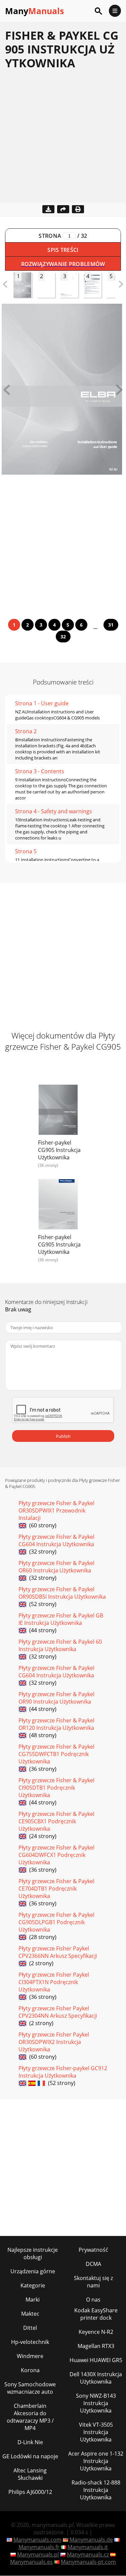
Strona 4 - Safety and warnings (54, 811)
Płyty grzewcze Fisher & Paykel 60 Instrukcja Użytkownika (60, 1645)
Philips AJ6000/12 (30, 2492)
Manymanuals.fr (39, 2547)
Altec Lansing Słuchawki (30, 2474)
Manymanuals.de (91, 2540)
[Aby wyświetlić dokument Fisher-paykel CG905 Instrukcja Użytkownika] (58, 1111)
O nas (93, 2300)
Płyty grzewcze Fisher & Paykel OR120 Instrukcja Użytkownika (56, 1724)
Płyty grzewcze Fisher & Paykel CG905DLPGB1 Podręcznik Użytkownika (56, 1922)
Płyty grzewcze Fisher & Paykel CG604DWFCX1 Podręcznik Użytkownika (56, 1855)
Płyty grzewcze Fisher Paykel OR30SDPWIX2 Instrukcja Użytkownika (54, 2042)
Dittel (30, 2328)
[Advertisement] (63, 139)
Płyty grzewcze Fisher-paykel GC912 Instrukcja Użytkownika (63, 2072)
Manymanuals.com (37, 2540)
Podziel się (63, 209)
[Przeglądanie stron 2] (119, 393)
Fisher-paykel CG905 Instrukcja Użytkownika (59, 1150)
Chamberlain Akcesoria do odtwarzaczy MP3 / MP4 (30, 2417)
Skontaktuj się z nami (93, 2282)
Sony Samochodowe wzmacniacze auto (30, 2388)
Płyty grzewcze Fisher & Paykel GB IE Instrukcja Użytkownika (61, 1619)
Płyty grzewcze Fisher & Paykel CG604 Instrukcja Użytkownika (56, 1540)
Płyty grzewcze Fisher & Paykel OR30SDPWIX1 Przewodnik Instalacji (56, 1510)
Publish (63, 1436)
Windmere (30, 2356)
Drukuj (78, 209)
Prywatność (93, 2250)
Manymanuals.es (31, 2562)
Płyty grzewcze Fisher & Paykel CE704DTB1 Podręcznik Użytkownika (56, 1889)
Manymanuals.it (88, 2547)
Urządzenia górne (33, 2271)
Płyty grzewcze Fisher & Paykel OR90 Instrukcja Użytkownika (56, 1698)
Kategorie (33, 2285)
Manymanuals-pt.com (88, 2562)
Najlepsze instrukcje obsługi (33, 2253)
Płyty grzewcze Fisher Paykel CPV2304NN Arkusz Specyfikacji (58, 2012)
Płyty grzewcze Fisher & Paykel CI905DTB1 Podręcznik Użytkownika (56, 1788)
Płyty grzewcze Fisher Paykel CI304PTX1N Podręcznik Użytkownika (54, 1982)
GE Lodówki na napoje (30, 2456)
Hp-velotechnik (30, 2342)
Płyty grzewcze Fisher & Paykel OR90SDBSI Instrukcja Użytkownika (62, 1593)
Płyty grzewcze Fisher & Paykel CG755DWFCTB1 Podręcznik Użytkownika (56, 1754)
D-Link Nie (30, 2442)
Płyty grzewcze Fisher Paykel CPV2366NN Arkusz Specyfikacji (58, 1952)
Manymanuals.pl (38, 2554)
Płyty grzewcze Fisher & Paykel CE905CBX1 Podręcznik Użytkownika (56, 1821)
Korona (30, 2370)
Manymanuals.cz (88, 2554)
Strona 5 (26, 851)
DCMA (93, 2264)
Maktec (30, 2314)
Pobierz (48, 209)
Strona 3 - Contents (40, 771)
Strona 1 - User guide (42, 703)
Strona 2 (26, 731)
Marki (33, 2300)
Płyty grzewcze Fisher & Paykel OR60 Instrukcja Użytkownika (56, 1567)
